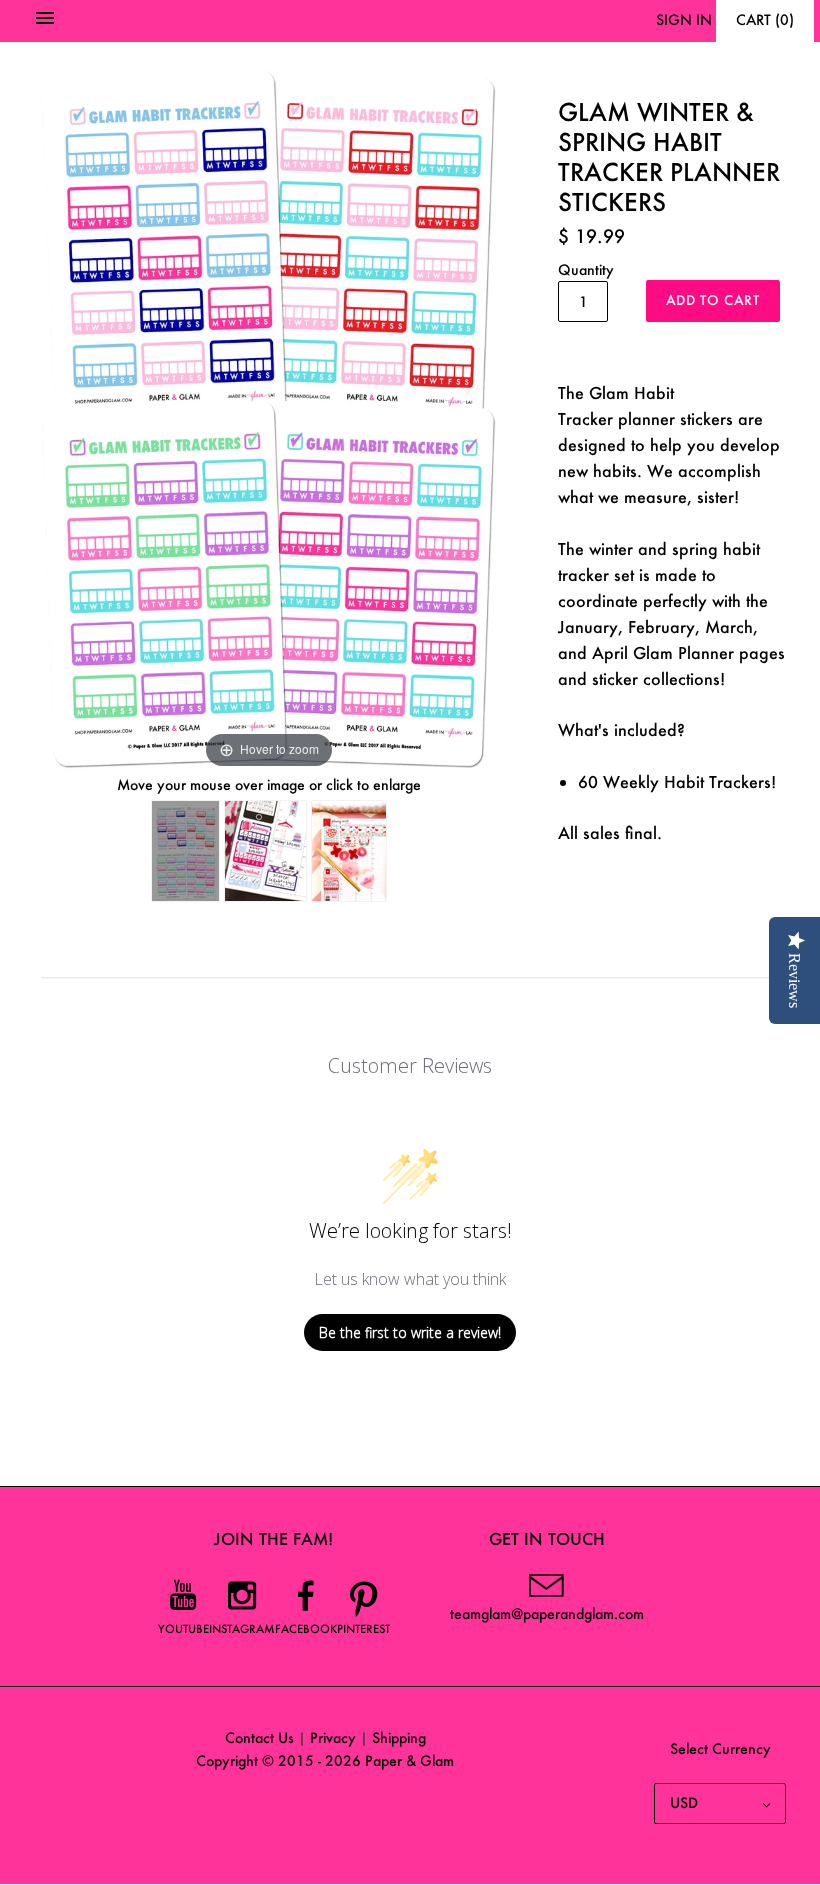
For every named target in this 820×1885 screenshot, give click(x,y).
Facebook (306, 1629)
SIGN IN (684, 19)
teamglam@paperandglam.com (547, 1613)
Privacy (333, 1737)
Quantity (586, 269)
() (765, 19)
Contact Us (259, 1737)
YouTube (183, 1629)
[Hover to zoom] (269, 413)
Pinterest (363, 1629)
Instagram (242, 1629)
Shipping (399, 1737)
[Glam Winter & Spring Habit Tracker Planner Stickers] (185, 851)
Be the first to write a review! (410, 1332)
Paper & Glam (409, 1760)
